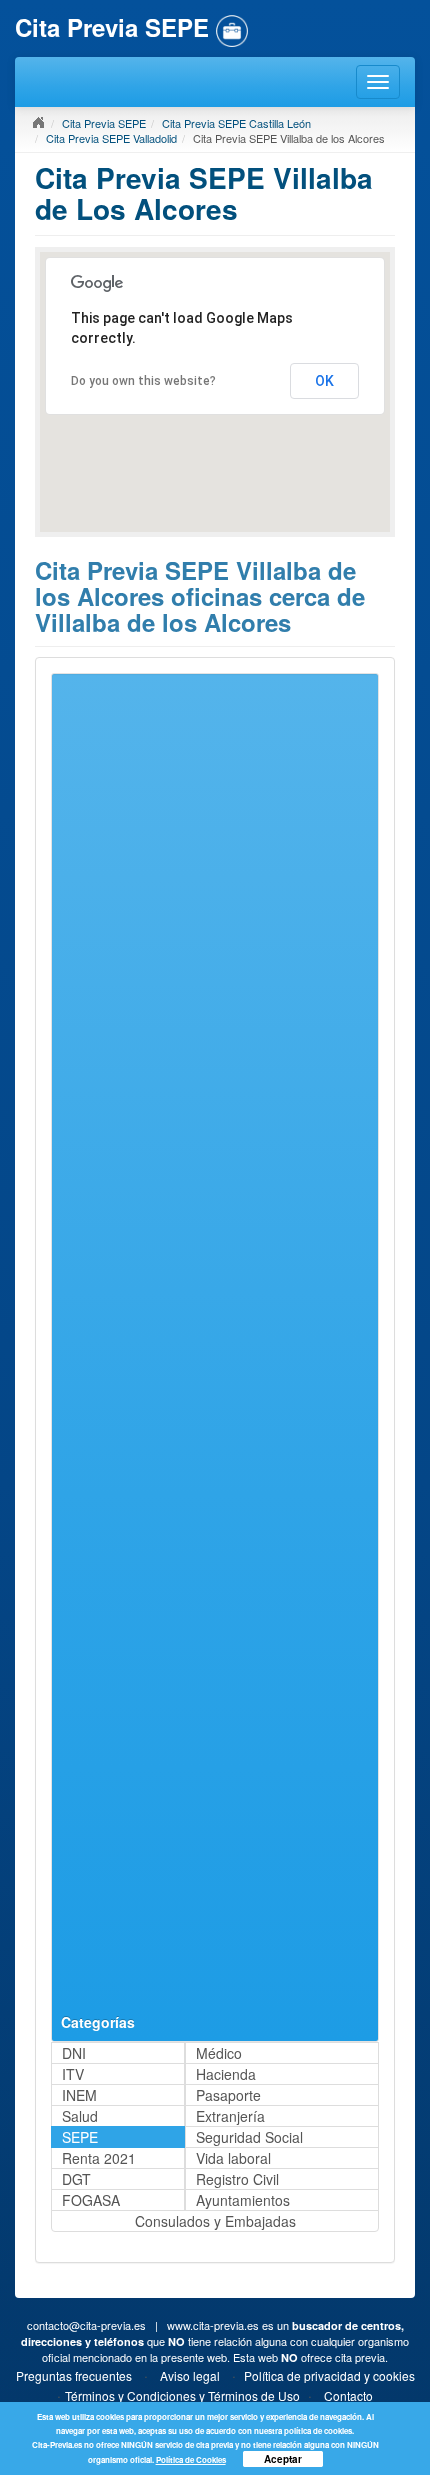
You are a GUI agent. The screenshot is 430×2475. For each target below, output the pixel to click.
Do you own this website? (143, 381)
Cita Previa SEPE (104, 123)
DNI (74, 2053)
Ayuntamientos (243, 2200)
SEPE (80, 2137)
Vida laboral (233, 2158)
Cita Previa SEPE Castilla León (236, 123)
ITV (73, 2074)
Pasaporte (228, 2095)
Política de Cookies (191, 2459)
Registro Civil (237, 2179)
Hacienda (226, 2074)
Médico (219, 2053)
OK (324, 381)
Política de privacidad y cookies (329, 2375)
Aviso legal (190, 2375)
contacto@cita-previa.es (86, 2325)
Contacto (348, 2395)
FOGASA (91, 2200)
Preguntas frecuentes (74, 2375)
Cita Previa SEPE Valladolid (111, 138)
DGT (76, 2179)
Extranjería (230, 2116)
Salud (80, 2116)
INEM (79, 2095)
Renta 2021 (99, 2158)
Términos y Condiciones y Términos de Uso (182, 2395)
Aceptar (283, 2459)
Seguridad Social (249, 2137)
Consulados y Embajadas (215, 2221)
